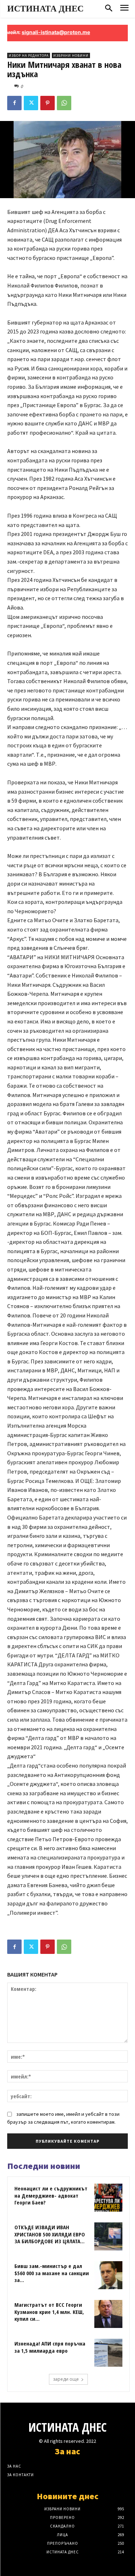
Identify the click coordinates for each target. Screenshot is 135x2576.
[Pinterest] (48, 103)
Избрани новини (71, 55)
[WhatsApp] (64, 103)
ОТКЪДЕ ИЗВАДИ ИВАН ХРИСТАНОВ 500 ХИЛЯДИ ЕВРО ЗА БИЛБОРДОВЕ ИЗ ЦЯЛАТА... (50, 2234)
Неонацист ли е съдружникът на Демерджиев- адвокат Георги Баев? (51, 2195)
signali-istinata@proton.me (41, 32)
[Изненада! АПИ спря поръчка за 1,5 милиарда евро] (108, 2353)
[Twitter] (31, 103)
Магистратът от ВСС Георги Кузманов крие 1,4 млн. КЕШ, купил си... (49, 2312)
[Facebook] (14, 103)
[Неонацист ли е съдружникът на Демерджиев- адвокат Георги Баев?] (108, 2198)
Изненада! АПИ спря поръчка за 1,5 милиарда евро (50, 2347)
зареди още (66, 2379)
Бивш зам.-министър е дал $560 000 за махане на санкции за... (52, 2273)
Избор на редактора (29, 55)
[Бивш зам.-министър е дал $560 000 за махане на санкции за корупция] (108, 2275)
